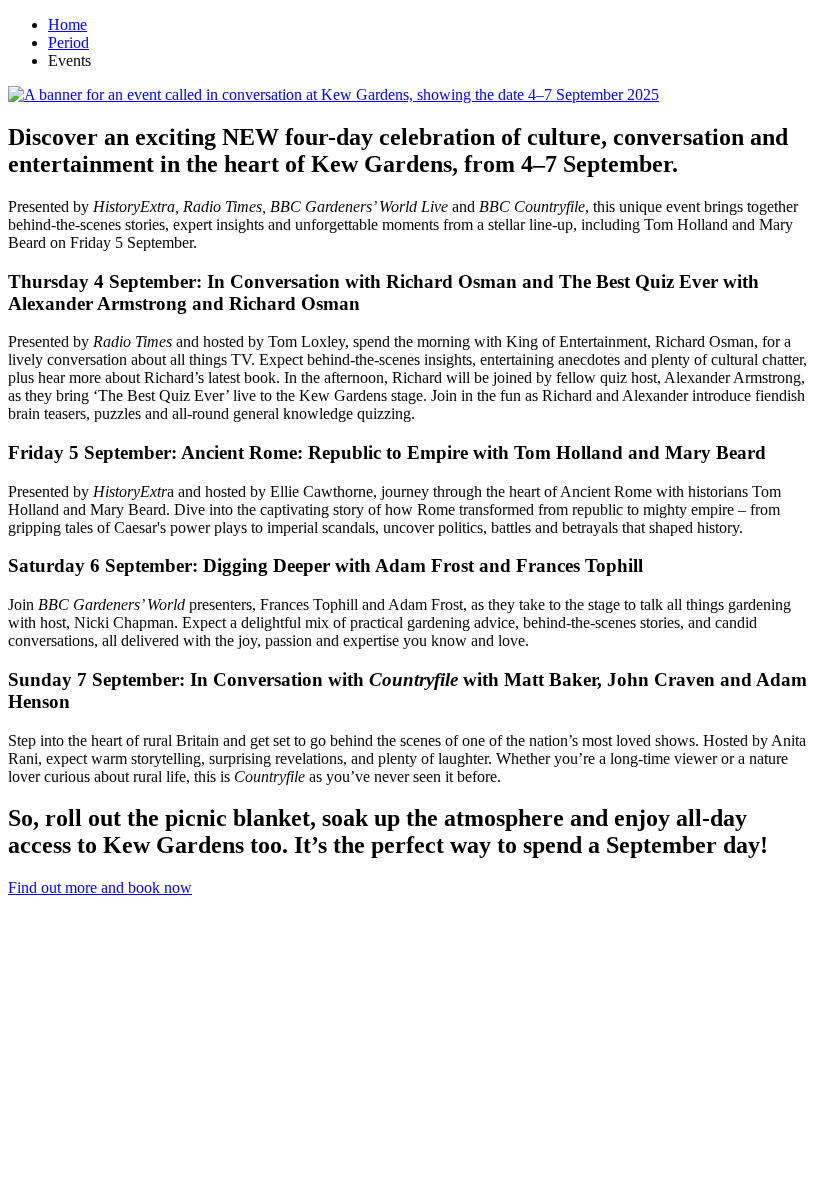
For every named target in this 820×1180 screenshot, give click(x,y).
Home (67, 24)
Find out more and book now (100, 887)
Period (68, 42)
